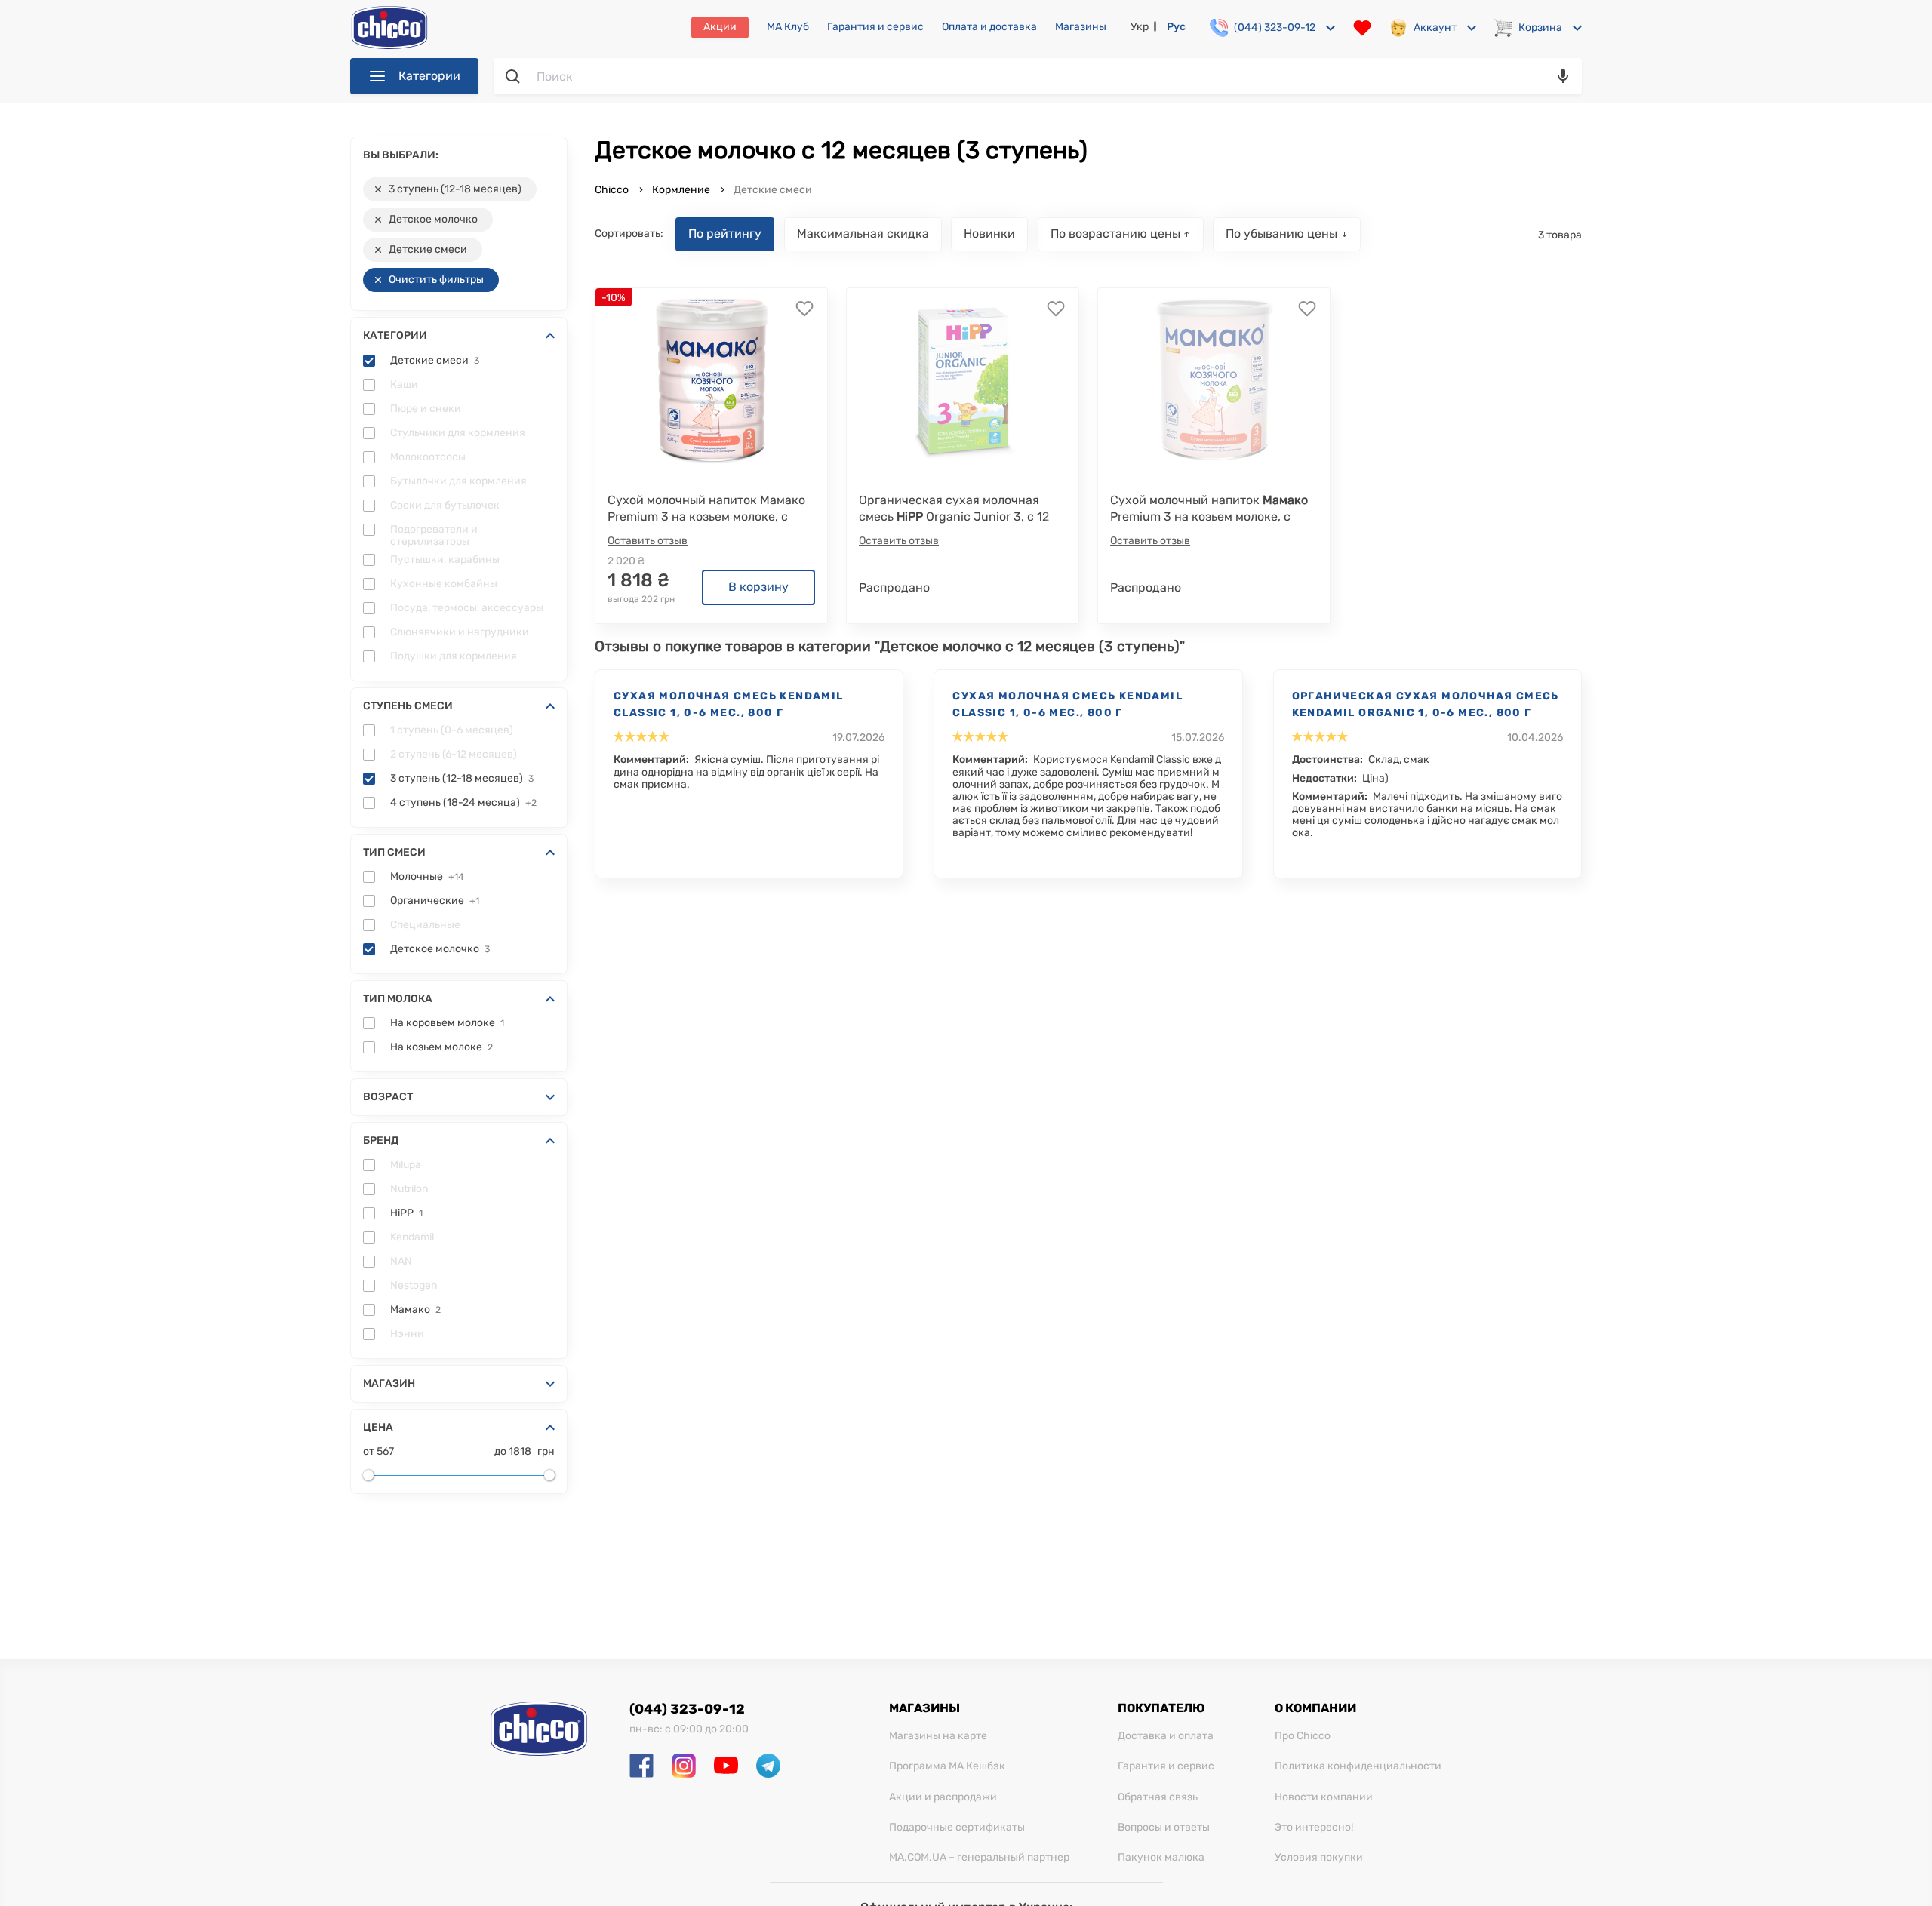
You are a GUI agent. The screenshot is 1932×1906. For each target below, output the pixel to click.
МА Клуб (788, 27)
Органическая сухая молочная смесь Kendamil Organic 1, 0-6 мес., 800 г (1426, 704)
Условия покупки (1319, 1858)
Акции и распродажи (943, 1797)
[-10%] (712, 380)
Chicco (613, 190)
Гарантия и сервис (875, 27)
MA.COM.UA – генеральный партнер (979, 1858)
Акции (720, 27)
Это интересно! (1314, 1828)
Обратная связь (1158, 1797)
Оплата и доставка (989, 27)
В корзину (758, 587)
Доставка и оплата (1166, 1736)
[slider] (368, 1475)
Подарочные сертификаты (957, 1828)
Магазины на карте (938, 1736)
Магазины (1081, 27)
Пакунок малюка (1161, 1858)
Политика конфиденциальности (1358, 1766)
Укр (1140, 27)
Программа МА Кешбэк (947, 1766)
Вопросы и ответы (1164, 1828)
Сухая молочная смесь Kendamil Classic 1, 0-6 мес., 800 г (729, 704)
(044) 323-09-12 (687, 1709)
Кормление (681, 190)
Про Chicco (1303, 1736)
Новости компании (1324, 1797)
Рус (1176, 27)
